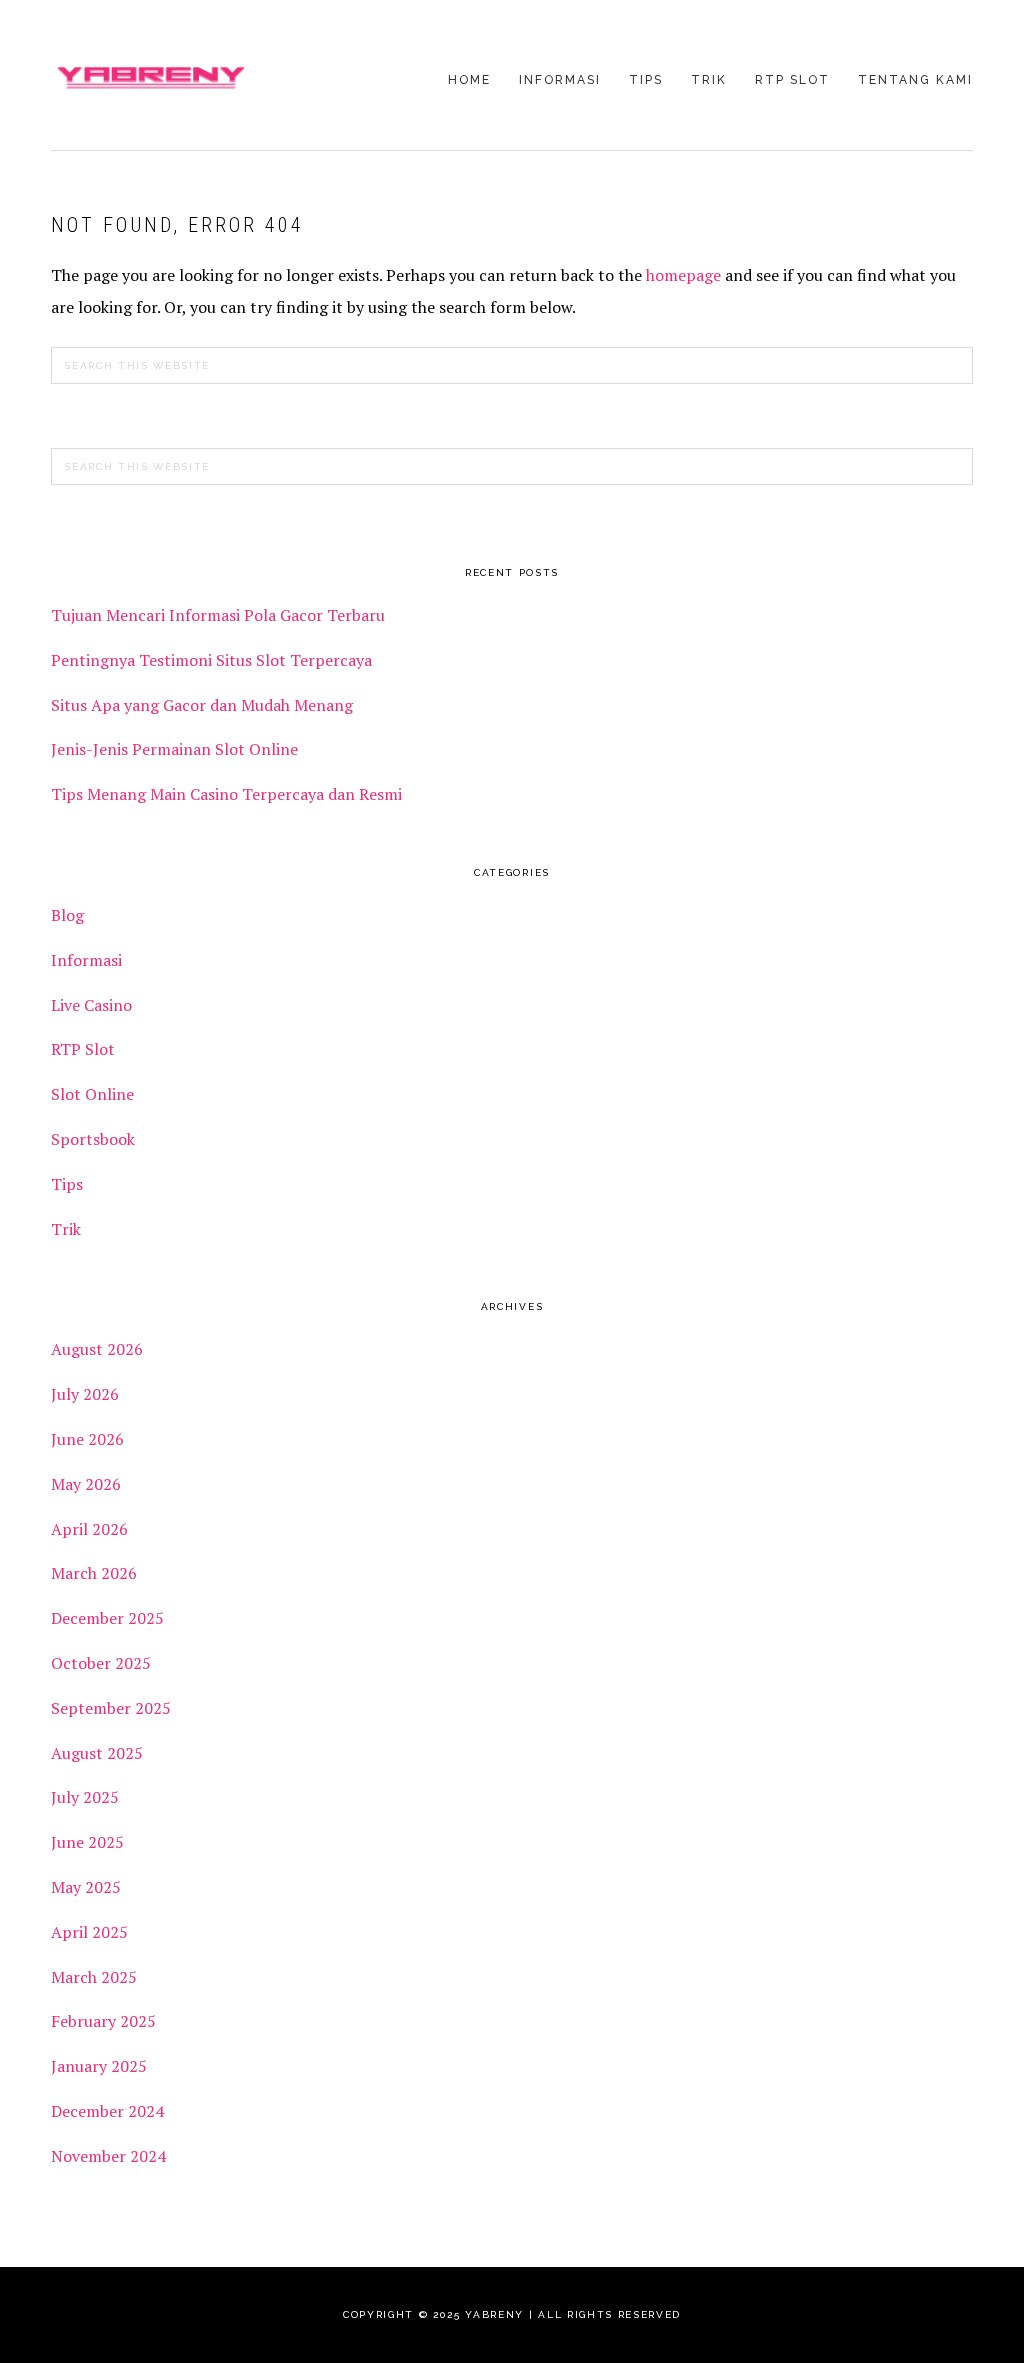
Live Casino (91, 1005)
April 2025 (89, 1932)
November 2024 (108, 2156)
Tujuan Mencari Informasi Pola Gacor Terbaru (218, 615)
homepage (683, 275)
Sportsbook (93, 1139)
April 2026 (89, 1529)
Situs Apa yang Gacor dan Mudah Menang (202, 705)
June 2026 (87, 1439)
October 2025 (101, 1663)
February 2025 (103, 2021)
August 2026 (97, 1349)
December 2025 (107, 1618)
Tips (67, 1184)
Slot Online (92, 1094)
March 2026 (94, 1573)
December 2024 (107, 2111)
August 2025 (97, 1753)
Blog (67, 915)
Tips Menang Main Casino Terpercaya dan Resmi (226, 794)
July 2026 (85, 1394)
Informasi (86, 960)
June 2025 (87, 1842)
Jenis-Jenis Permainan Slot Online (174, 749)
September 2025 (111, 1708)
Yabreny (151, 77)
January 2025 (99, 2066)
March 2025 (94, 1977)
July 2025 (85, 1797)
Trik (66, 1229)
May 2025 (86, 1887)
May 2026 (86, 1484)
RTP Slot (83, 1049)
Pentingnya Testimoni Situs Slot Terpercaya (213, 660)
